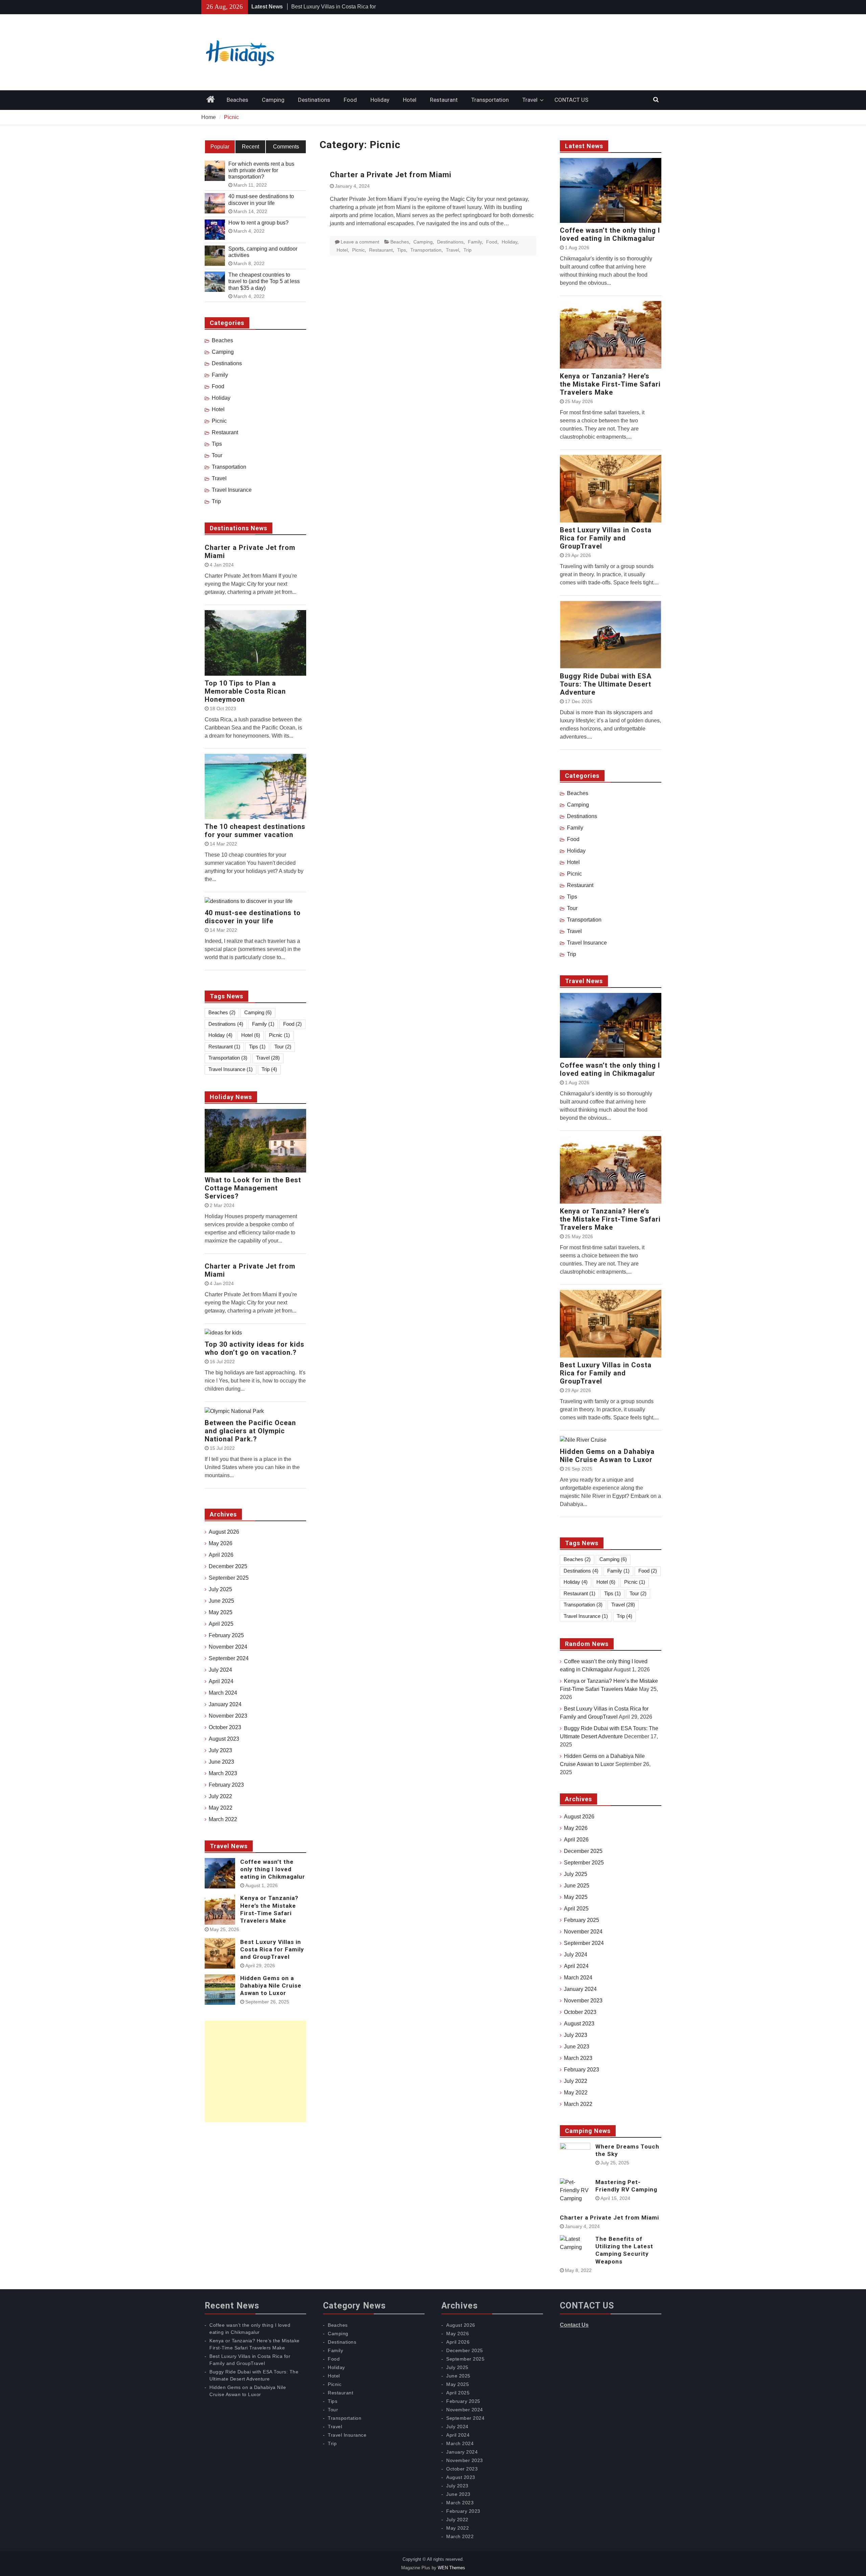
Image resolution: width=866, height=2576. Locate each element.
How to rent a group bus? (258, 223)
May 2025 (576, 1897)
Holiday (380, 100)
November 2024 (583, 1932)
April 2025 (576, 1909)
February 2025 (582, 1920)
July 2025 (576, 1874)
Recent (250, 147)
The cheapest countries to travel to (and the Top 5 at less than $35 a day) (264, 281)
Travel (530, 100)
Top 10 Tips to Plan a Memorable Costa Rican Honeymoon (245, 691)
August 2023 (579, 2024)
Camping (273, 100)
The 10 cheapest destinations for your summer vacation (255, 831)
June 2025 (577, 1886)
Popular (220, 147)
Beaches (237, 100)
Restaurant (444, 100)
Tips (402, 250)
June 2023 (577, 2047)
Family (475, 242)
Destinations (314, 100)
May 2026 (576, 1828)
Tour (572, 908)
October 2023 (580, 2012)
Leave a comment (360, 242)
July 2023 (576, 2035)
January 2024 (580, 1989)
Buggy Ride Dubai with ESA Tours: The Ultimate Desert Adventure (606, 684)
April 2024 (576, 1966)
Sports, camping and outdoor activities (263, 252)
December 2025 (583, 1851)
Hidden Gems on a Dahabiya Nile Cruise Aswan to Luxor (607, 1456)
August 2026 (579, 1817)
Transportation (490, 100)
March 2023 (578, 2058)
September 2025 (584, 1863)
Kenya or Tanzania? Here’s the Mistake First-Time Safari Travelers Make (610, 384)
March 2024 (578, 1978)
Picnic (358, 250)
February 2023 (582, 2070)
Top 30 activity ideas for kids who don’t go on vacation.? (255, 1348)
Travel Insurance (587, 943)
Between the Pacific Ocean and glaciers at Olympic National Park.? (250, 1431)
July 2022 (576, 2081)
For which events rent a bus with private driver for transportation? (261, 170)
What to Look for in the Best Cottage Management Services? (253, 1188)
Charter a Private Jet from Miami (391, 175)
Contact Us (574, 2325)
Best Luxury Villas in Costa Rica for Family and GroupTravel (606, 538)
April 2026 (576, 1840)
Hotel (410, 100)
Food (350, 100)
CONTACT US (571, 100)
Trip (468, 250)
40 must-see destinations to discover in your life (261, 200)
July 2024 (576, 1955)
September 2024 (584, 1943)
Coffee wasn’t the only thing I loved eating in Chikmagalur (610, 234)
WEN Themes (451, 2568)
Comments (286, 147)
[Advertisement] (255, 2071)
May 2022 (576, 2093)
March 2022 (578, 2104)
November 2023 (583, 2001)
